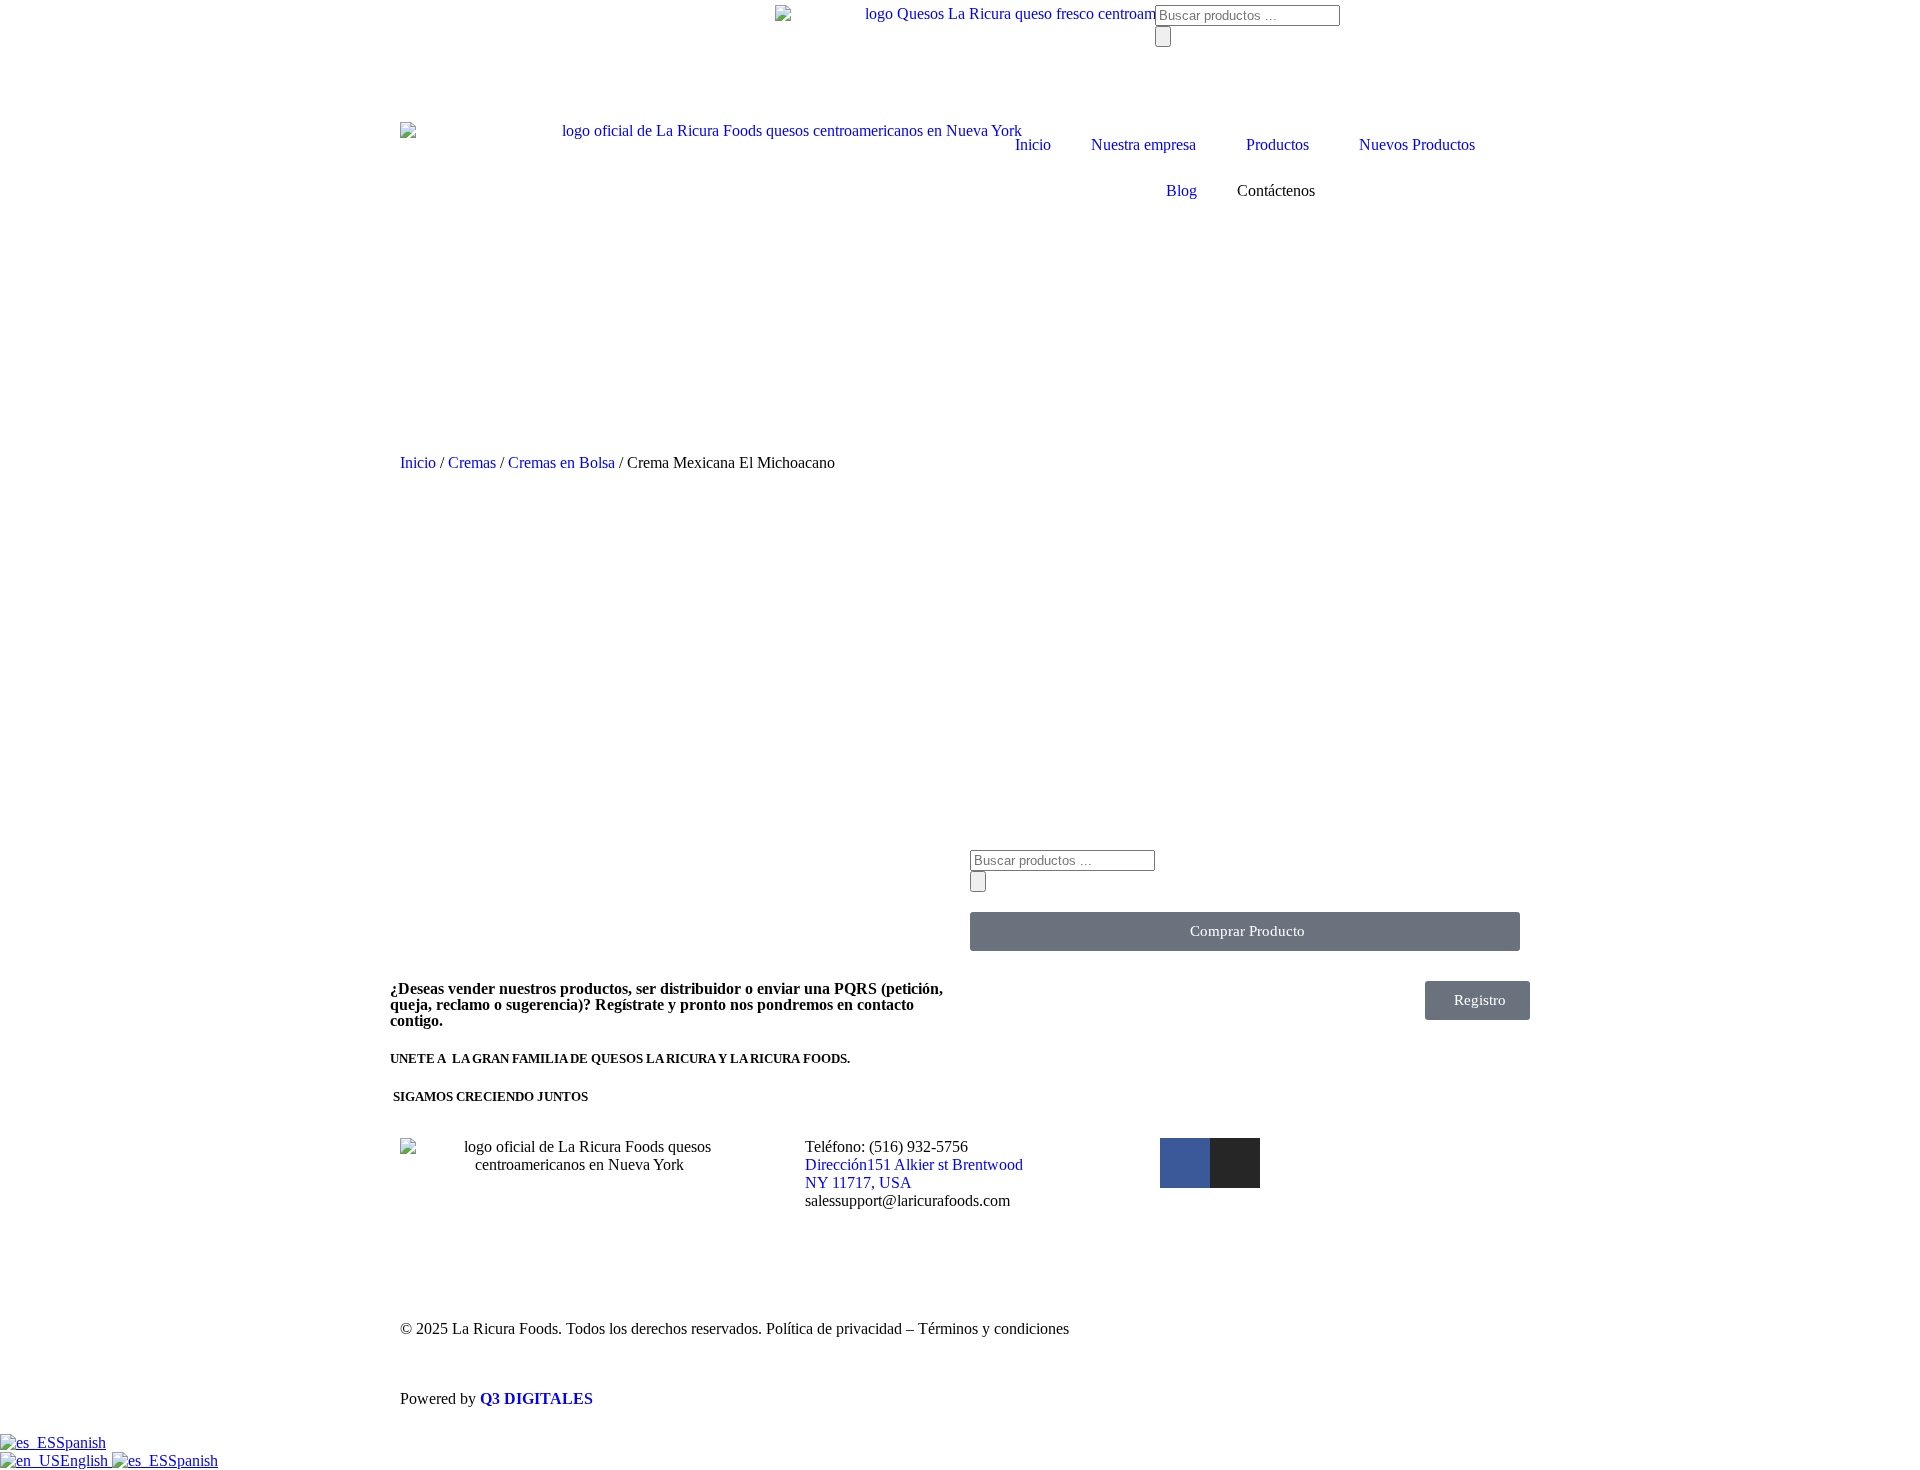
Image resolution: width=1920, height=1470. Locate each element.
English (86, 1460)
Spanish (81, 1442)
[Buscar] (1163, 36)
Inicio (1033, 144)
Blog (1181, 190)
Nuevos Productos (1417, 144)
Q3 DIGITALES (536, 1398)
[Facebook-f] (1185, 1163)
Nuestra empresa (1143, 144)
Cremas (472, 462)
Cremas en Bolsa (561, 462)
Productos (1277, 144)
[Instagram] (1235, 1163)
